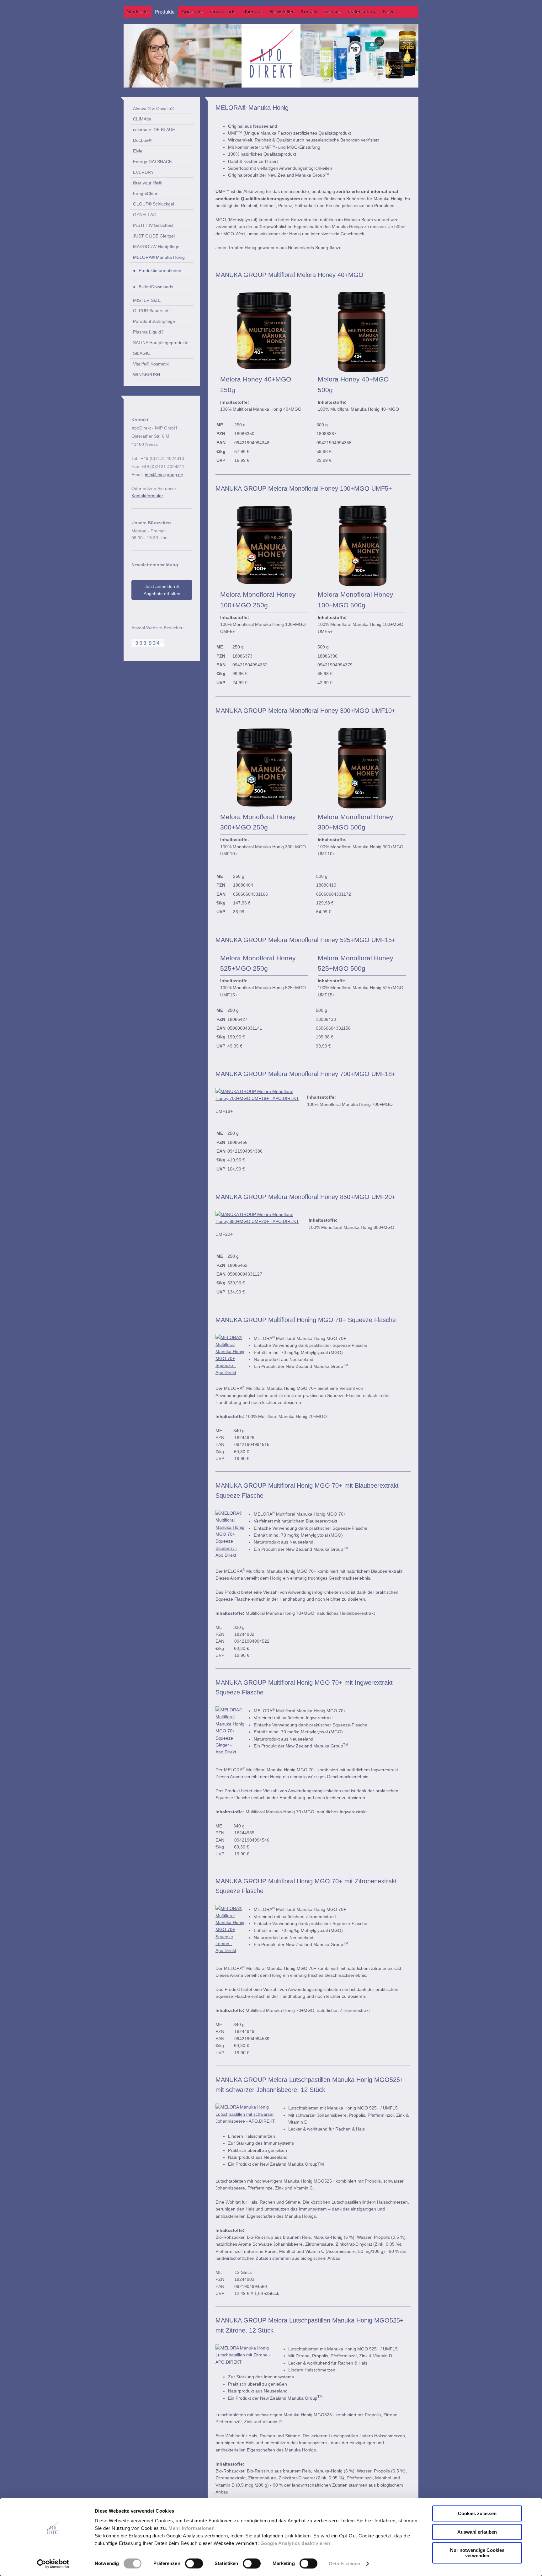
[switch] (194, 2563)
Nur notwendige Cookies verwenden (477, 2553)
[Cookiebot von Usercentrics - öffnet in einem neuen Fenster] (53, 2564)
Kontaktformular (147, 496)
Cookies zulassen (477, 2513)
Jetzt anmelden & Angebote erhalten (162, 590)
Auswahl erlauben (477, 2532)
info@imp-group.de (164, 475)
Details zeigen (345, 2564)
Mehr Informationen (191, 2528)
